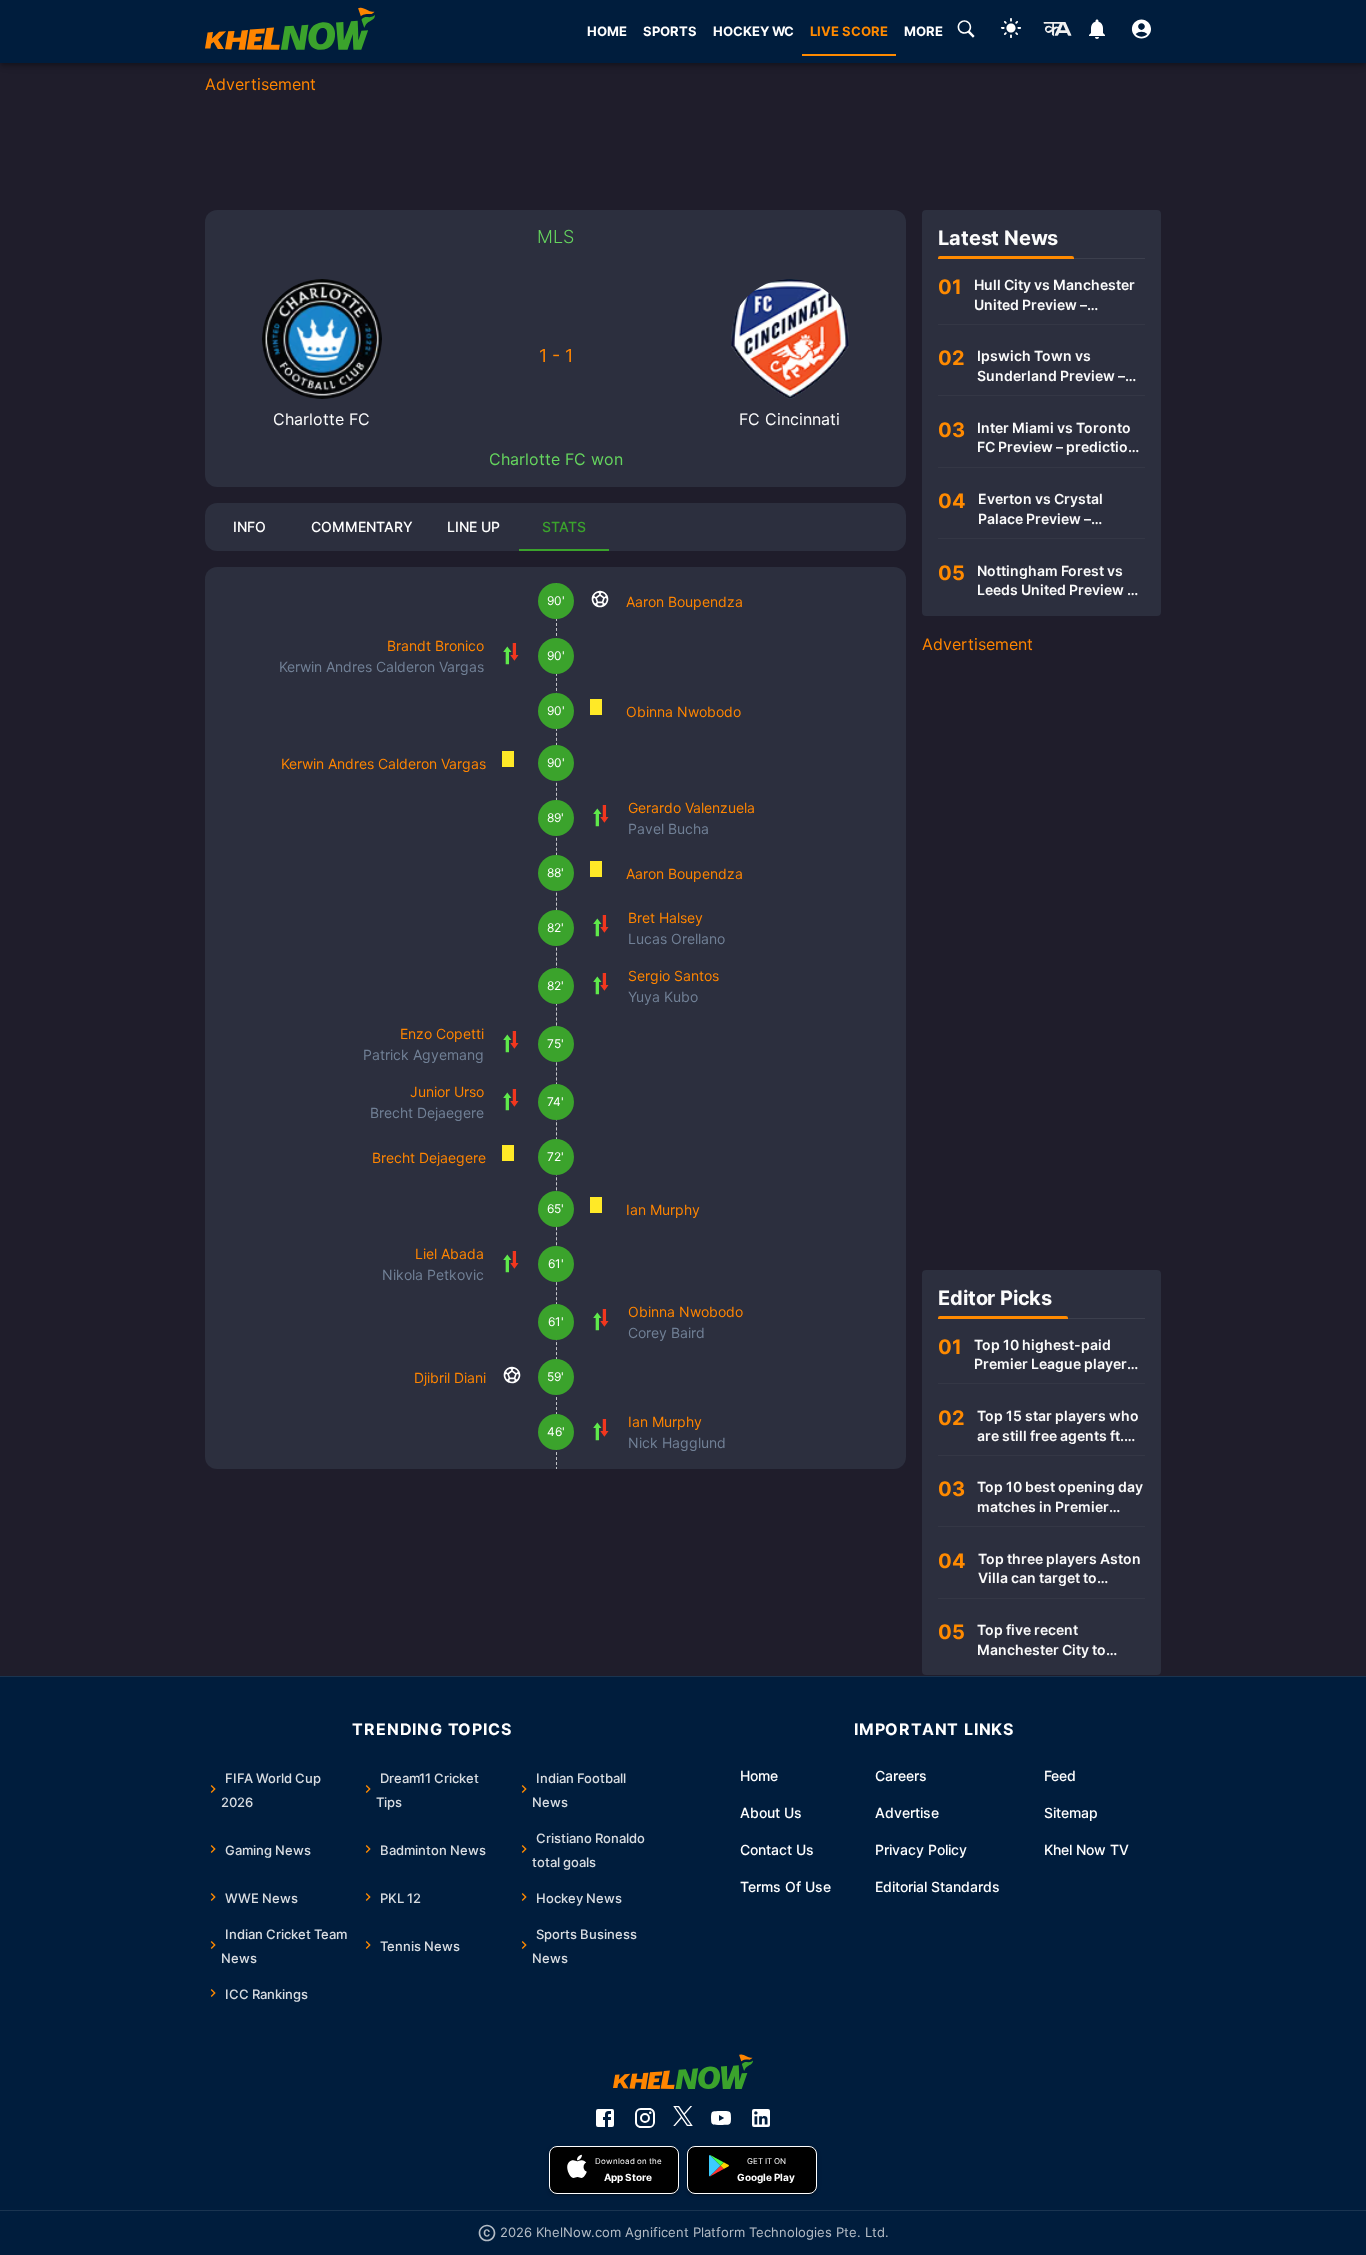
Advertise (907, 1812)
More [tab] (923, 31)
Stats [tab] (564, 526)
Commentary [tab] (362, 526)
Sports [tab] (670, 31)
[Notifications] (1096, 32)
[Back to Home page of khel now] (290, 31)
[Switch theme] (1011, 31)
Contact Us (777, 1849)
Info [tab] (249, 526)
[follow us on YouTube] (721, 2118)
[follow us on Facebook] (605, 2118)
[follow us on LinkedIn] (761, 2118)
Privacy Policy (921, 1849)
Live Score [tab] (849, 31)
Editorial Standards (937, 1886)
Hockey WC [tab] (753, 31)
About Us (771, 1812)
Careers (901, 1775)
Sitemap (1071, 1812)
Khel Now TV (1086, 1849)
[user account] (1141, 32)
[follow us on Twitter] (683, 2118)
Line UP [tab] (473, 526)
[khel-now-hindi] (1057, 32)
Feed (1060, 1775)
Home (759, 1775)
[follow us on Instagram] (645, 2118)
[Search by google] (966, 32)
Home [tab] (607, 31)
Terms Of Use (785, 1886)
